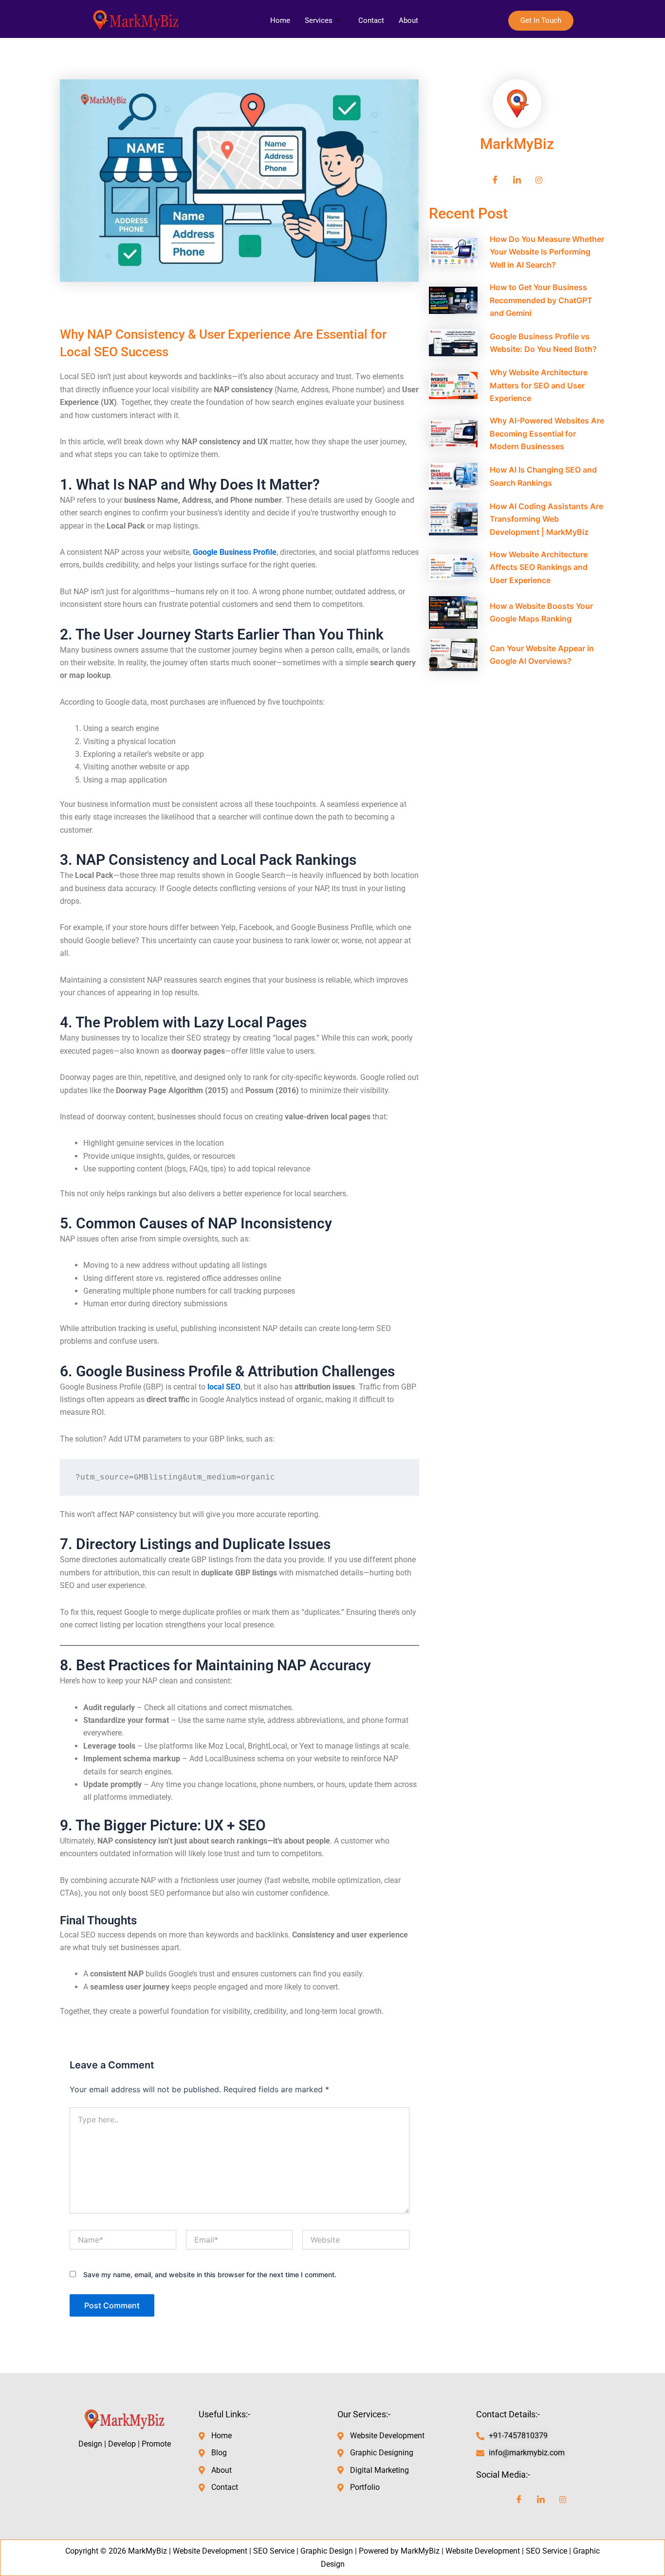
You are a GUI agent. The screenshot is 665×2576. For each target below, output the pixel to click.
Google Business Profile (235, 552)
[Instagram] (539, 180)
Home (280, 20)
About (408, 20)
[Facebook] (495, 180)
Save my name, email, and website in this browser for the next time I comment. (210, 2275)
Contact (371, 20)
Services (319, 20)
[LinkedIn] (517, 180)
